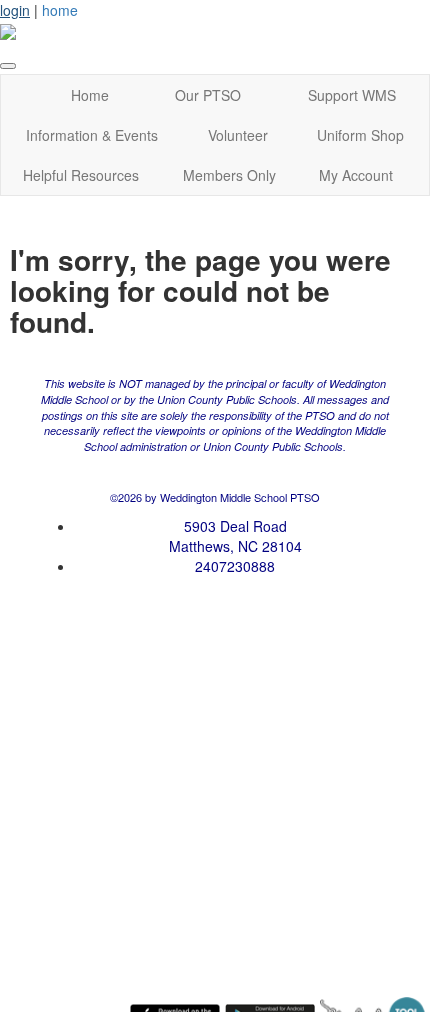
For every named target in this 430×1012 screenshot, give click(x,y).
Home (90, 95)
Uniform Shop (360, 135)
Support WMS (352, 95)
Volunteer (238, 135)
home (60, 10)
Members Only (229, 175)
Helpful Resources (81, 175)
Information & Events (92, 135)
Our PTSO (208, 95)
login (15, 10)
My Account (356, 175)
